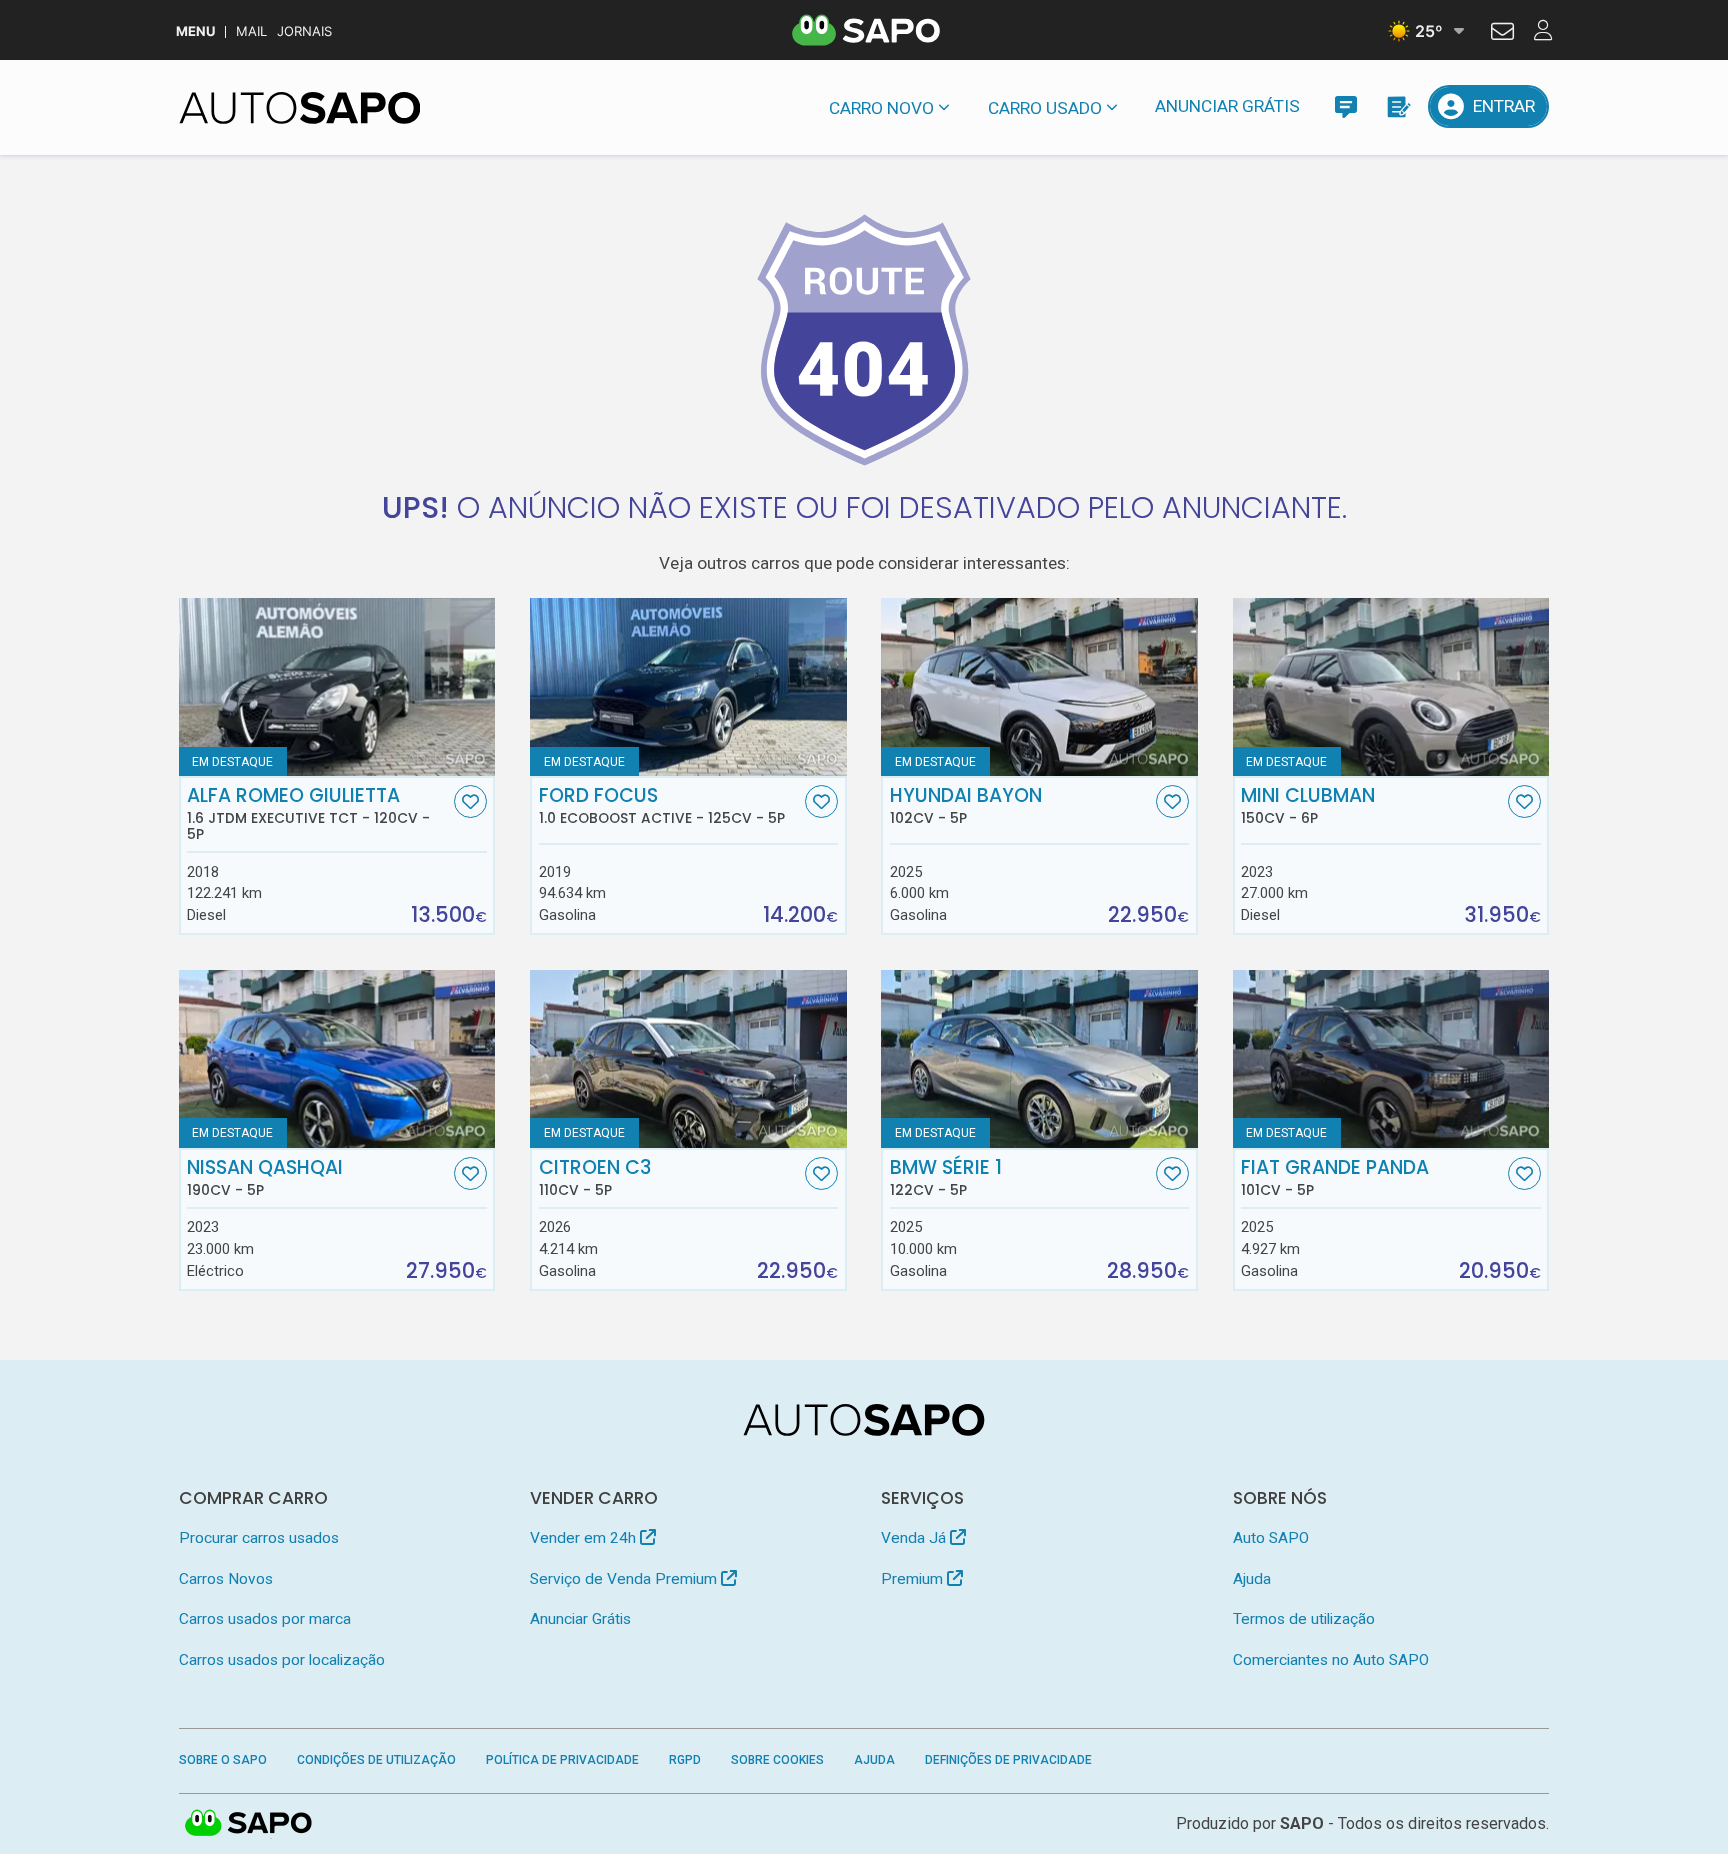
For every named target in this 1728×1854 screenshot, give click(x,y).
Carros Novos (226, 1579)
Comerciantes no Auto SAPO (1331, 1660)
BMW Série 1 (946, 1178)
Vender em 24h (585, 1538)
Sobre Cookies (777, 1760)
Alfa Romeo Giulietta (308, 814)
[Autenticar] (1502, 34)
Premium (914, 1579)
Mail (251, 31)
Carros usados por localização (282, 1660)
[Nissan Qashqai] (337, 1059)
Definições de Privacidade (1008, 1760)
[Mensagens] (1345, 106)
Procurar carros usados (259, 1538)
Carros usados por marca (265, 1619)
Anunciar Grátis (1227, 106)
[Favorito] (470, 801)
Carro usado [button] (1045, 108)
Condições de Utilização (376, 1760)
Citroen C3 (595, 1178)
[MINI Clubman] (1391, 687)
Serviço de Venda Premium (625, 1579)
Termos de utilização (1304, 1619)
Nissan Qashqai (265, 1178)
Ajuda (1252, 1579)
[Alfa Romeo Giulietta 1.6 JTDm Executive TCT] (337, 687)
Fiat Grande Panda (1335, 1178)
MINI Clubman (1308, 806)
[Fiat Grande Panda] (1391, 1059)
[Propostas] (1397, 106)
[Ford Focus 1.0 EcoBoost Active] (688, 687)
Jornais (304, 31)
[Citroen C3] (688, 1059)
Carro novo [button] (881, 108)
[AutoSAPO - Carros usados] (300, 108)
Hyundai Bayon (966, 806)
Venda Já (915, 1538)
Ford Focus (662, 806)
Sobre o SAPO (223, 1760)
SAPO (249, 1824)
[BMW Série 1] (1039, 1059)
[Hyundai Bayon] (1039, 687)
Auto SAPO (1271, 1538)
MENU (195, 31)
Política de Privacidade (562, 1760)
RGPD (685, 1760)
